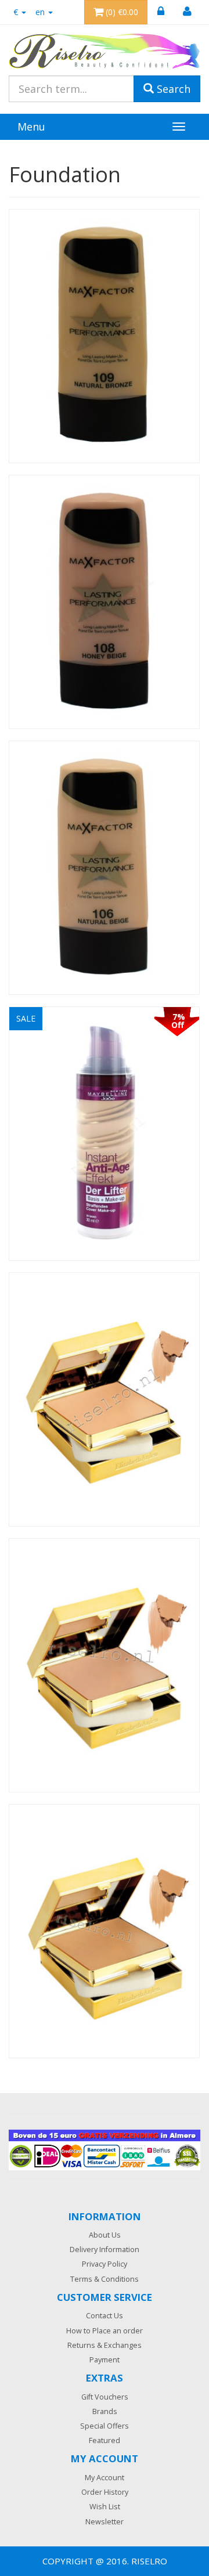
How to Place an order (105, 2331)
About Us (105, 2235)
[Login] (161, 12)
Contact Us (105, 2316)
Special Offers (105, 2426)
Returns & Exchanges (105, 2345)
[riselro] (105, 51)
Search (172, 89)
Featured (105, 2440)
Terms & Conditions (105, 2279)
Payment (105, 2360)
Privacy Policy (105, 2264)
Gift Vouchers (105, 2397)
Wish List (105, 2507)
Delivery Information (105, 2250)
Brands (105, 2411)
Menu (31, 127)
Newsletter (105, 2522)
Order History (105, 2492)
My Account (105, 2478)
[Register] (187, 12)
